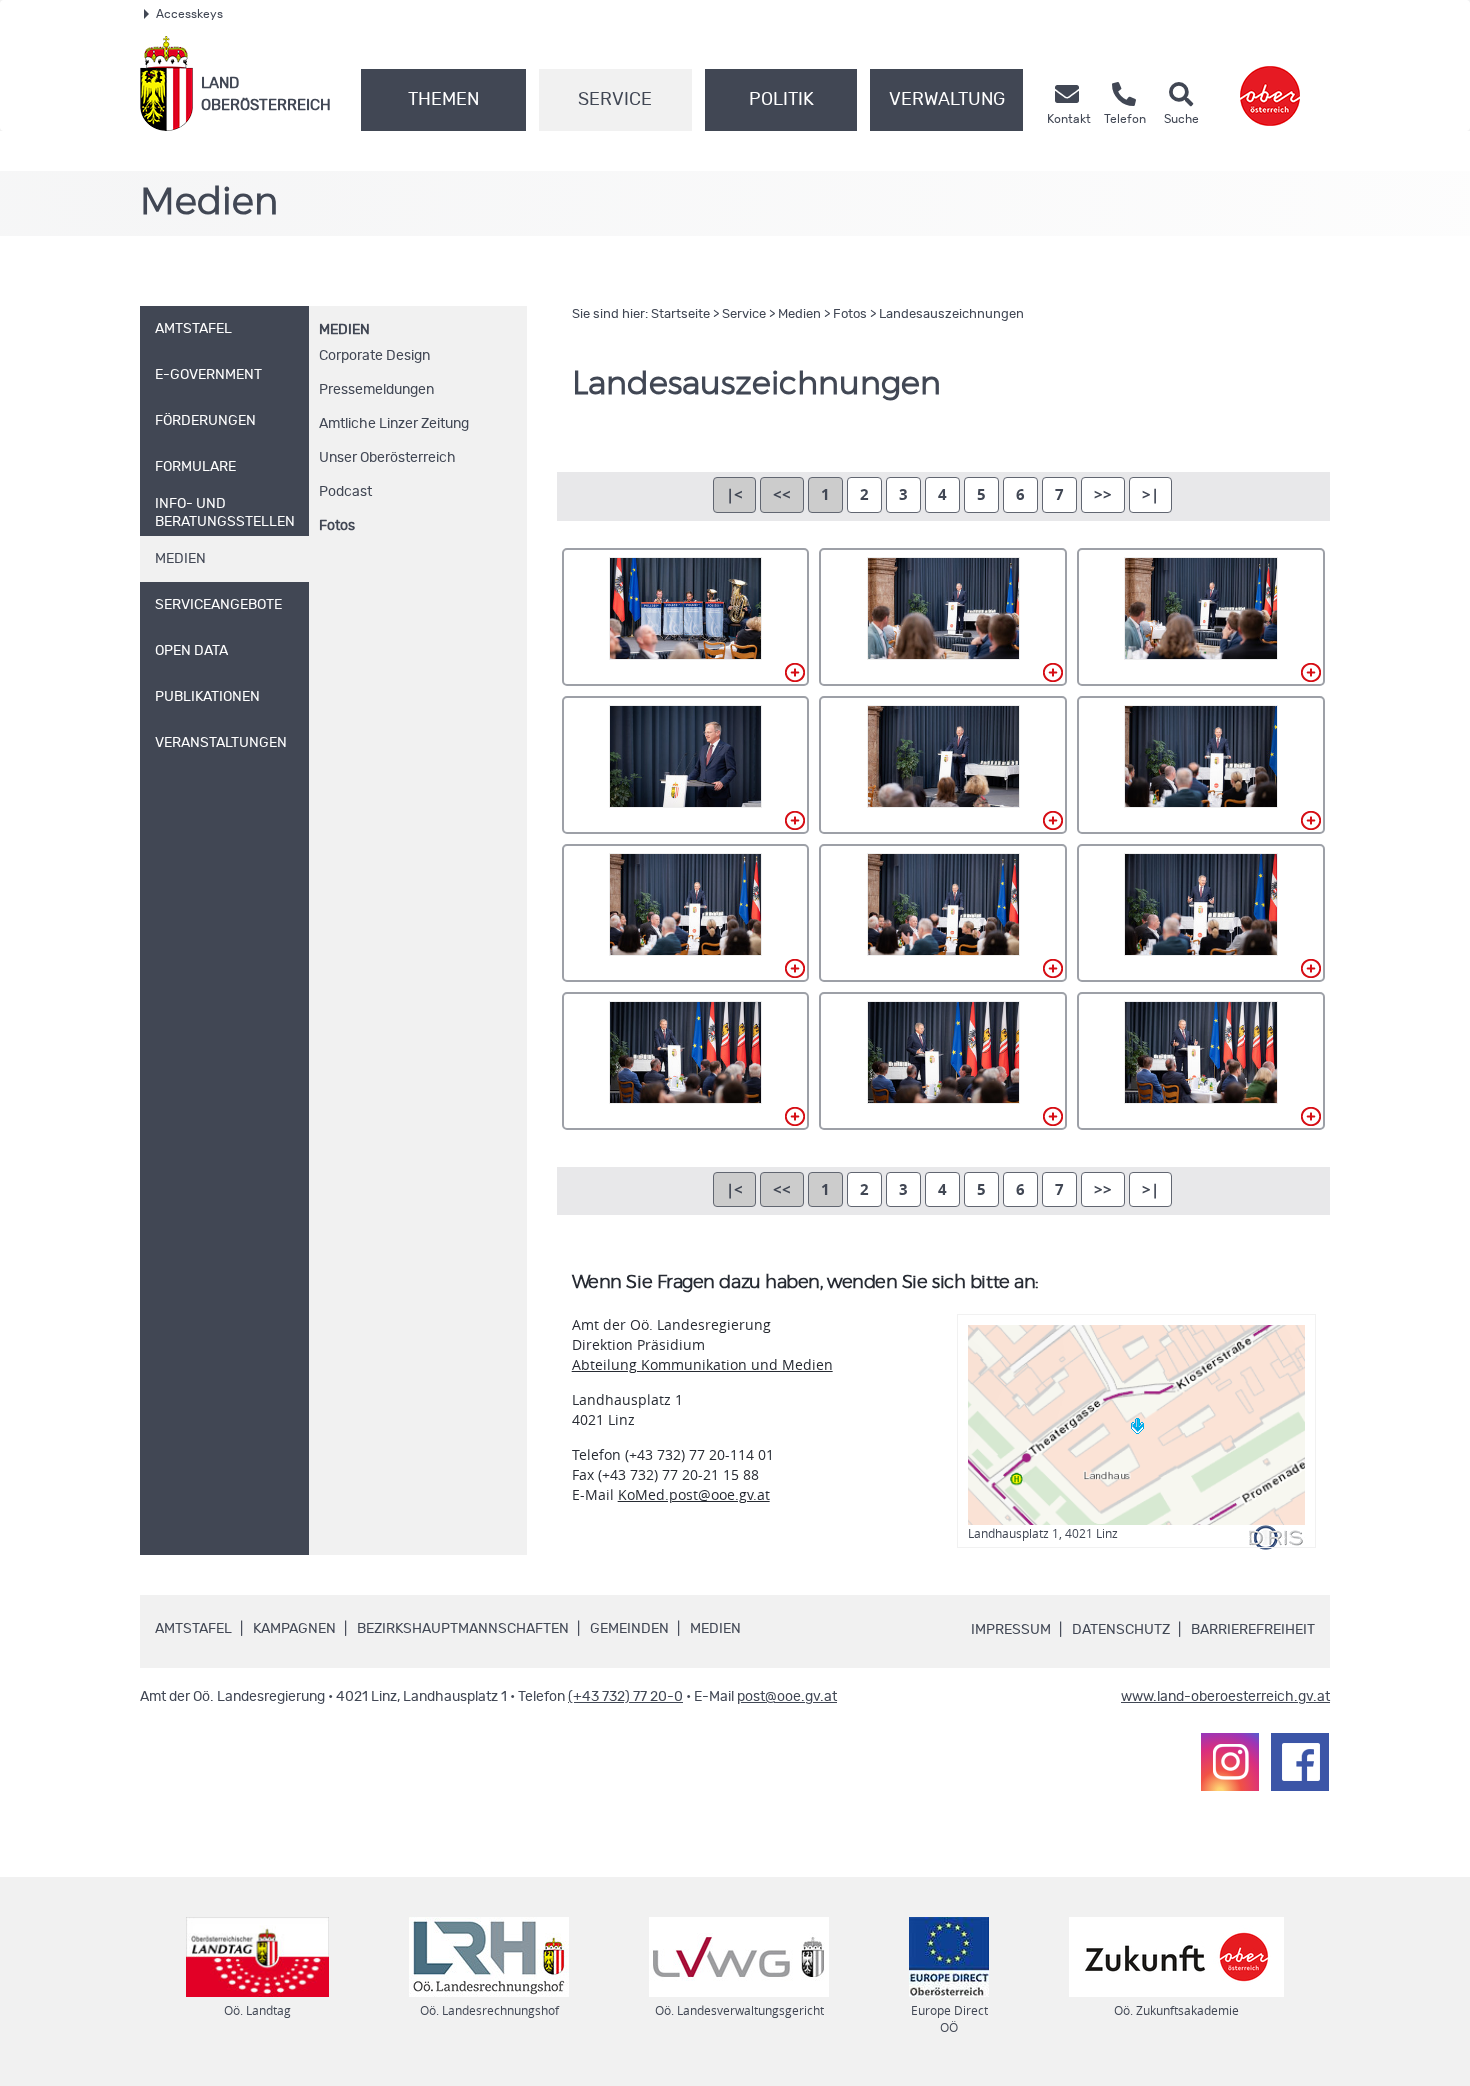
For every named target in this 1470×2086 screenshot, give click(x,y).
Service (615, 100)
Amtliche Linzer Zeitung (394, 424)
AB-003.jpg (1201, 617)
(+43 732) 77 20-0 (625, 1697)
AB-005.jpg (943, 765)
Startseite (680, 314)
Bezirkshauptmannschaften (463, 1629)
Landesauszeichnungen (951, 314)
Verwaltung (947, 100)
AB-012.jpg (1201, 1061)
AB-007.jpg (686, 913)
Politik (781, 100)
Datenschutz (1121, 1630)
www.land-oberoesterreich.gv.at (1225, 1697)
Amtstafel (193, 1629)
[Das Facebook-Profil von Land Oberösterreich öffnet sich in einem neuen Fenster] (1300, 1762)
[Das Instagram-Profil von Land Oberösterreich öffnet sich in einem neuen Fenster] (1230, 1762)
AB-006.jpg (1201, 765)
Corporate (374, 356)
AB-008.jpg (943, 913)
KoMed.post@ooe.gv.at (694, 1494)
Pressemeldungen (376, 390)
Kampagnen (294, 1629)
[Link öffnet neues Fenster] (1270, 83)
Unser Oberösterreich (387, 458)
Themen (443, 100)
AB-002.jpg (943, 617)
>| (1150, 494)
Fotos (337, 526)
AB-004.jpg (686, 765)
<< (782, 494)
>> (1103, 494)
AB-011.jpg (943, 1061)
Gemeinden (629, 1629)
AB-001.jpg (686, 617)
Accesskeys (189, 14)
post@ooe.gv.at (787, 1697)
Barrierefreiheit (1253, 1630)
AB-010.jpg (686, 1061)
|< (734, 494)
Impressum (1011, 1630)
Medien (344, 330)
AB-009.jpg (1201, 913)
